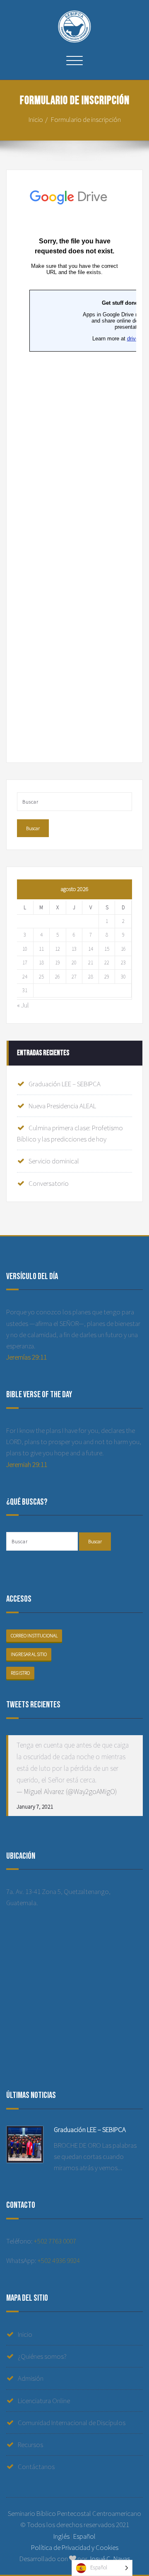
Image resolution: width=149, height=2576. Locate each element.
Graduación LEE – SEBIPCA (65, 1084)
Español (84, 2536)
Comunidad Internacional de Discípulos (72, 2423)
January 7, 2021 (35, 1806)
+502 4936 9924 (59, 2260)
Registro (20, 1673)
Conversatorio (49, 1183)
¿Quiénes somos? (42, 2356)
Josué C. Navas (109, 2559)
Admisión (31, 2378)
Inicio (36, 119)
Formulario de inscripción (86, 119)
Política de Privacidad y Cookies (75, 2547)
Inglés (61, 2536)
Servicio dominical (54, 1161)
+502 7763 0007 (55, 2241)
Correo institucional (34, 1636)
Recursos (30, 2445)
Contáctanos (36, 2467)
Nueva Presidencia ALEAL (62, 1106)
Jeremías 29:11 (26, 1357)
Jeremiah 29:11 (27, 1464)
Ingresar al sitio (29, 1654)
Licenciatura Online (44, 2401)
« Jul (23, 1005)
